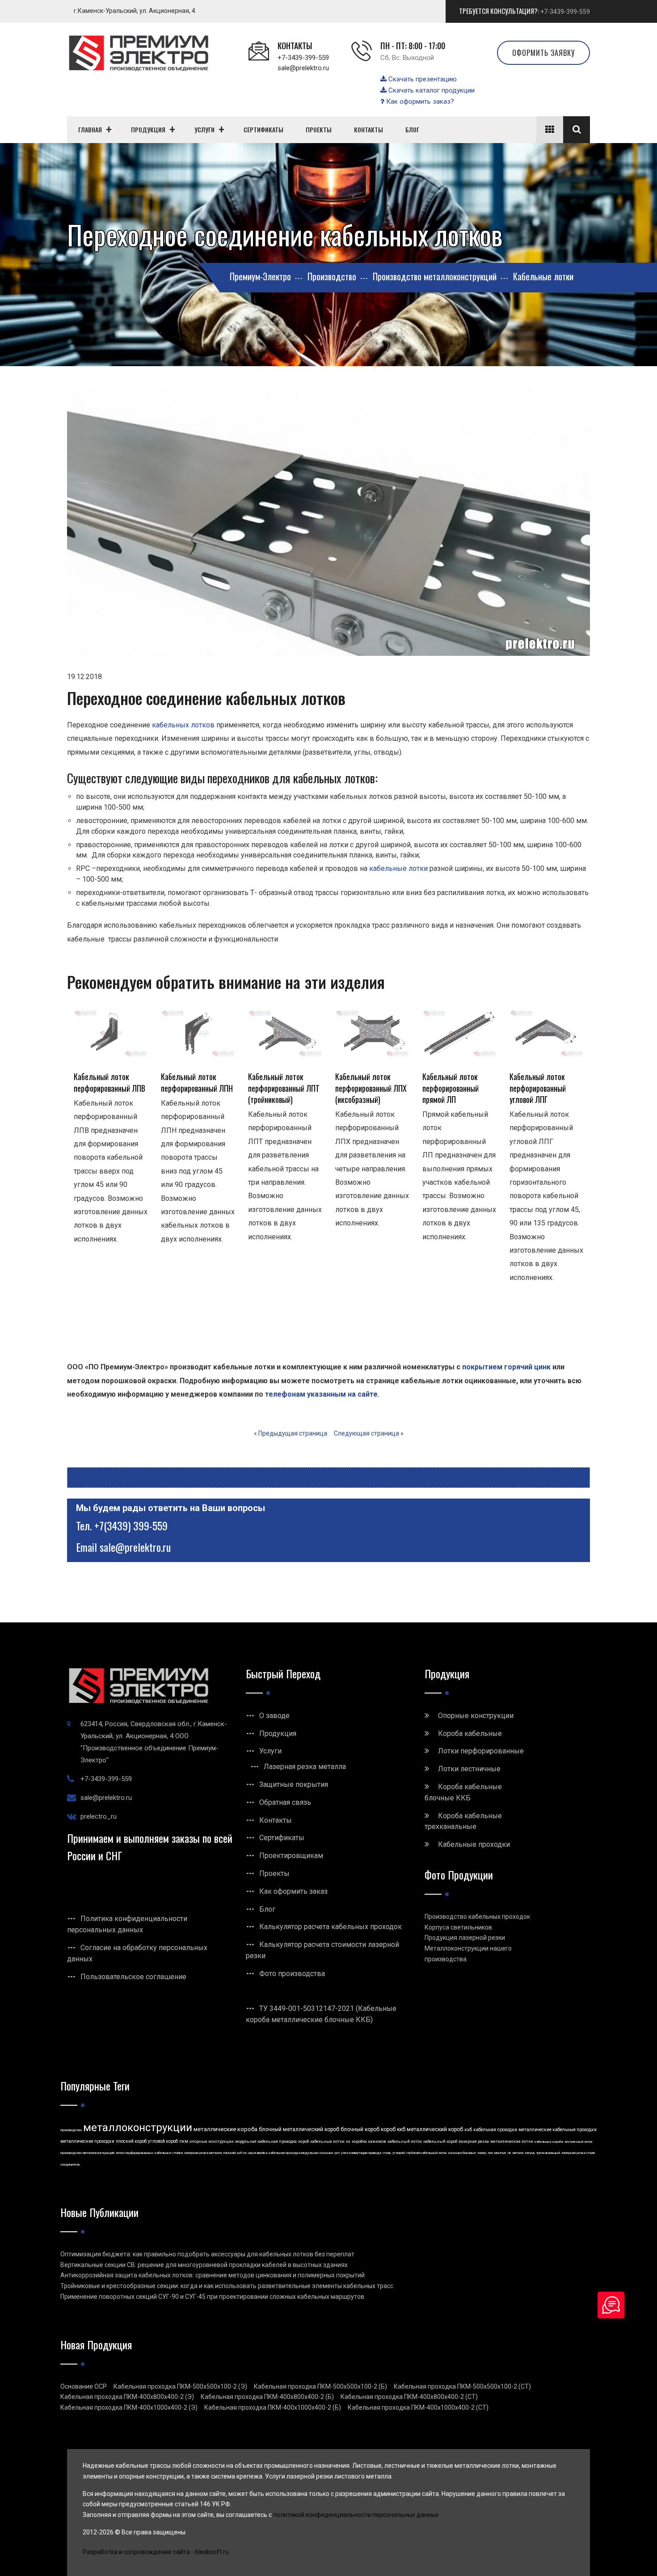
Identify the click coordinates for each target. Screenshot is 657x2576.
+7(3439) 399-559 (131, 1525)
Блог (267, 1909)
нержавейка (258, 2153)
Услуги (270, 1751)
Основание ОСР (84, 2386)
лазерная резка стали (578, 2153)
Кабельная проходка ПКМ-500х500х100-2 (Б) (320, 2386)
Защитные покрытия (294, 1784)
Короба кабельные (470, 1734)
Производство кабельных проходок (477, 1917)
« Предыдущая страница (291, 1433)
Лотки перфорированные (481, 1751)
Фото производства (292, 1974)
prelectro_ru (99, 1816)
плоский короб (131, 2141)
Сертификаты (282, 1838)
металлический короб (435, 2129)
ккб (468, 2130)
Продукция (278, 1734)
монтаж (500, 2153)
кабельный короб (440, 2141)
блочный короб (360, 2129)
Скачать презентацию (422, 79)
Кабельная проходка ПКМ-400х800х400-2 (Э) (127, 2397)
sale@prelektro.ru (303, 68)
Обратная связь (285, 1802)
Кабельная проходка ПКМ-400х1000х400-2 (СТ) (418, 2407)
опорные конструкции (212, 2141)
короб (303, 2141)
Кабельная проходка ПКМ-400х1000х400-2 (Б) (273, 2407)
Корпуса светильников (458, 1927)
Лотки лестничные (469, 1769)
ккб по (242, 2153)
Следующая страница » (369, 1433)
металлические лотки (512, 2141)
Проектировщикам (291, 1856)
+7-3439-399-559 (565, 12)
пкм (184, 2141)
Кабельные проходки (474, 1844)
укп (337, 2153)
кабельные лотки (398, 868)
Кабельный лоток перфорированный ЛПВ (109, 1082)
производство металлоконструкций (87, 2153)
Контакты (276, 1820)
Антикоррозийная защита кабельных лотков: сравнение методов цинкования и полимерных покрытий (213, 2275)
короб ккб (393, 2129)
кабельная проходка (495, 2130)
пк (510, 2153)
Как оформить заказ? (419, 101)
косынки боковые (462, 2153)
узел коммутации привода (361, 2153)
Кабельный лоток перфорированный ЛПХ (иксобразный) (371, 1088)
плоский (229, 2153)
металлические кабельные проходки (558, 2130)
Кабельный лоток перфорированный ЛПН (197, 1082)
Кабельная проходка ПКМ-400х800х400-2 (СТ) (409, 2397)
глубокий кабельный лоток (426, 2153)
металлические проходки (87, 2141)
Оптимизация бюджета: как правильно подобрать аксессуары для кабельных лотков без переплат (207, 2254)
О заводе (274, 1716)
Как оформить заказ (293, 1891)
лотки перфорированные (135, 2153)
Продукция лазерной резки (465, 1938)
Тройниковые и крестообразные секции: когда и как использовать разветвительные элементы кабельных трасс (227, 2286)
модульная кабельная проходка (266, 2141)
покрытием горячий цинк (506, 1367)
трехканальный (548, 2153)
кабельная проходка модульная (293, 2153)
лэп (490, 2153)
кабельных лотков (183, 725)
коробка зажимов (369, 2141)
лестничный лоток (579, 2142)
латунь (530, 2153)
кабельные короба (549, 2142)
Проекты (274, 1873)
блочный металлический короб (299, 2129)
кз (348, 2141)
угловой (398, 2153)
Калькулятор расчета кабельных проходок (331, 1927)
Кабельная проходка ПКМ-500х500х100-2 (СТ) (462, 2386)
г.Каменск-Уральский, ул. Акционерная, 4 (135, 11)
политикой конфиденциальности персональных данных (356, 2515)
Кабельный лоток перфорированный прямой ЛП (451, 1088)
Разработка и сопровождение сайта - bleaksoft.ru (156, 2552)
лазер (482, 2153)
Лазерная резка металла (305, 1767)
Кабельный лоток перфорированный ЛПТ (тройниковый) (284, 1088)
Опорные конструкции (476, 1716)
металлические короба (225, 2129)
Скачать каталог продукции (431, 90)
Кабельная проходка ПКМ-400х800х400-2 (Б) (267, 2397)
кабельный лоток (405, 2141)
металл (518, 2153)
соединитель (70, 2164)
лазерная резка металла (203, 2153)
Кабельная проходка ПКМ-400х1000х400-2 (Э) (129, 2407)
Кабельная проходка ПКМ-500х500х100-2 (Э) (180, 2386)
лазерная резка (474, 2141)
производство (71, 2130)
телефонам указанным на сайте (321, 1394)
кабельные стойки (169, 2153)
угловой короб (163, 2141)
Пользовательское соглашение (133, 1977)
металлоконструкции (138, 2128)
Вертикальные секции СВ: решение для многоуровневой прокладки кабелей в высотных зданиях (204, 2265)
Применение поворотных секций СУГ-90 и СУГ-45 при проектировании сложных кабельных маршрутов (212, 2297)
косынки (326, 2153)
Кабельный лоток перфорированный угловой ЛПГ (538, 1088)
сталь (387, 2153)
